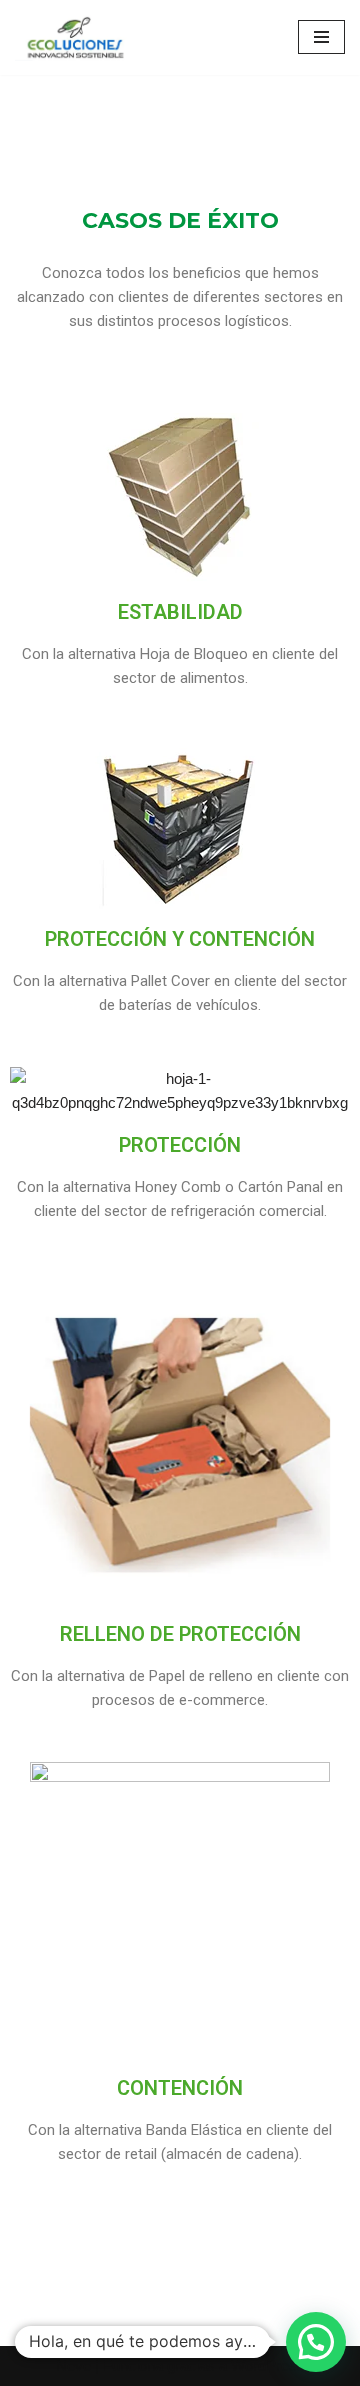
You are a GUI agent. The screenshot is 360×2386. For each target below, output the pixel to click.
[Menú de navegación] (321, 37)
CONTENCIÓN (180, 2088)
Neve (73, 2365)
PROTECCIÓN (180, 1145)
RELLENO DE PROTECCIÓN (180, 1634)
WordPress (268, 2365)
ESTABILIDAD (180, 612)
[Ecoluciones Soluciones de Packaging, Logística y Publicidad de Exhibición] (75, 37)
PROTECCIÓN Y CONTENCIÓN (180, 939)
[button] (316, 2342)
